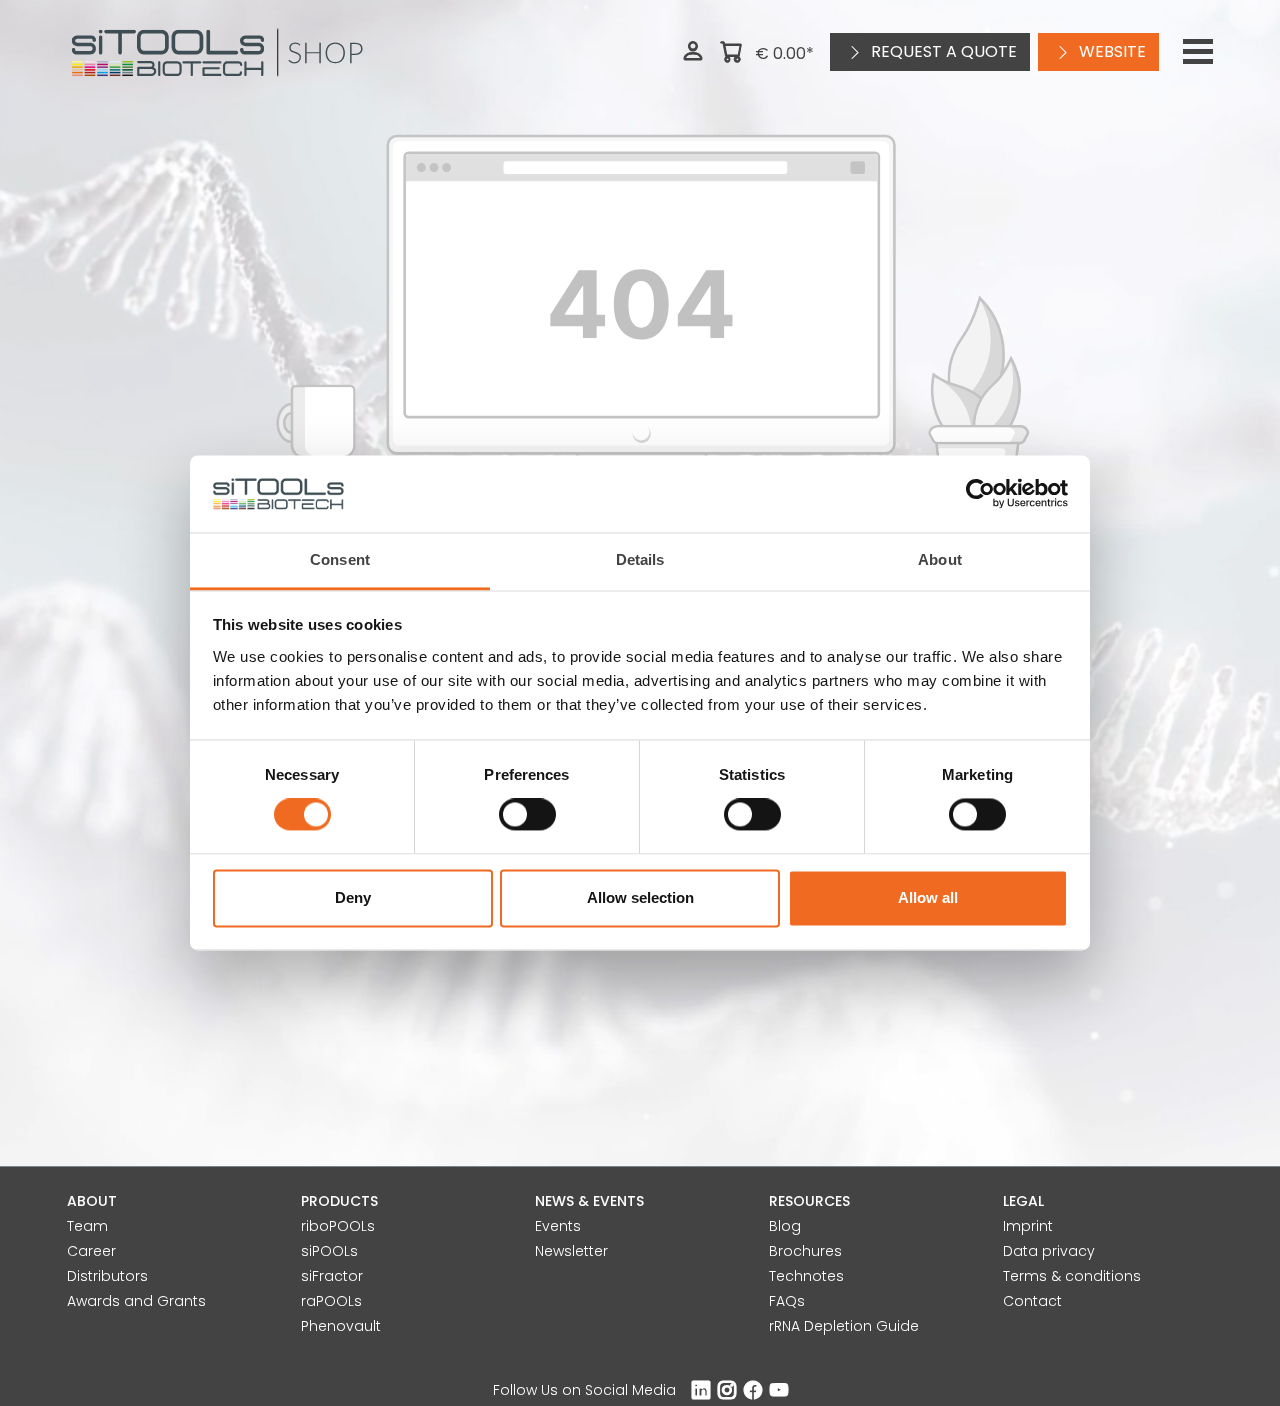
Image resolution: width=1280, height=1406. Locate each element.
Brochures (805, 1251)
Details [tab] (640, 559)
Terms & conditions (1072, 1276)
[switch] (527, 815)
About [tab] (940, 559)
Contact (1032, 1301)
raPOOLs (331, 1301)
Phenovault (341, 1326)
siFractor (332, 1276)
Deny (353, 897)
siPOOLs (329, 1251)
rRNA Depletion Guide (844, 1326)
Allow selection (640, 897)
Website (1110, 51)
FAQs (787, 1301)
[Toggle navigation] (1198, 52)
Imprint (1028, 1226)
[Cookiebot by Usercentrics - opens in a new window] (980, 494)
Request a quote (942, 51)
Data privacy (1049, 1251)
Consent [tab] (340, 559)
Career (91, 1251)
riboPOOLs (338, 1226)
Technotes (806, 1276)
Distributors (107, 1276)
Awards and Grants (136, 1301)
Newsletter (571, 1251)
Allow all (928, 897)
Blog (785, 1226)
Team (87, 1226)
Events (558, 1226)
